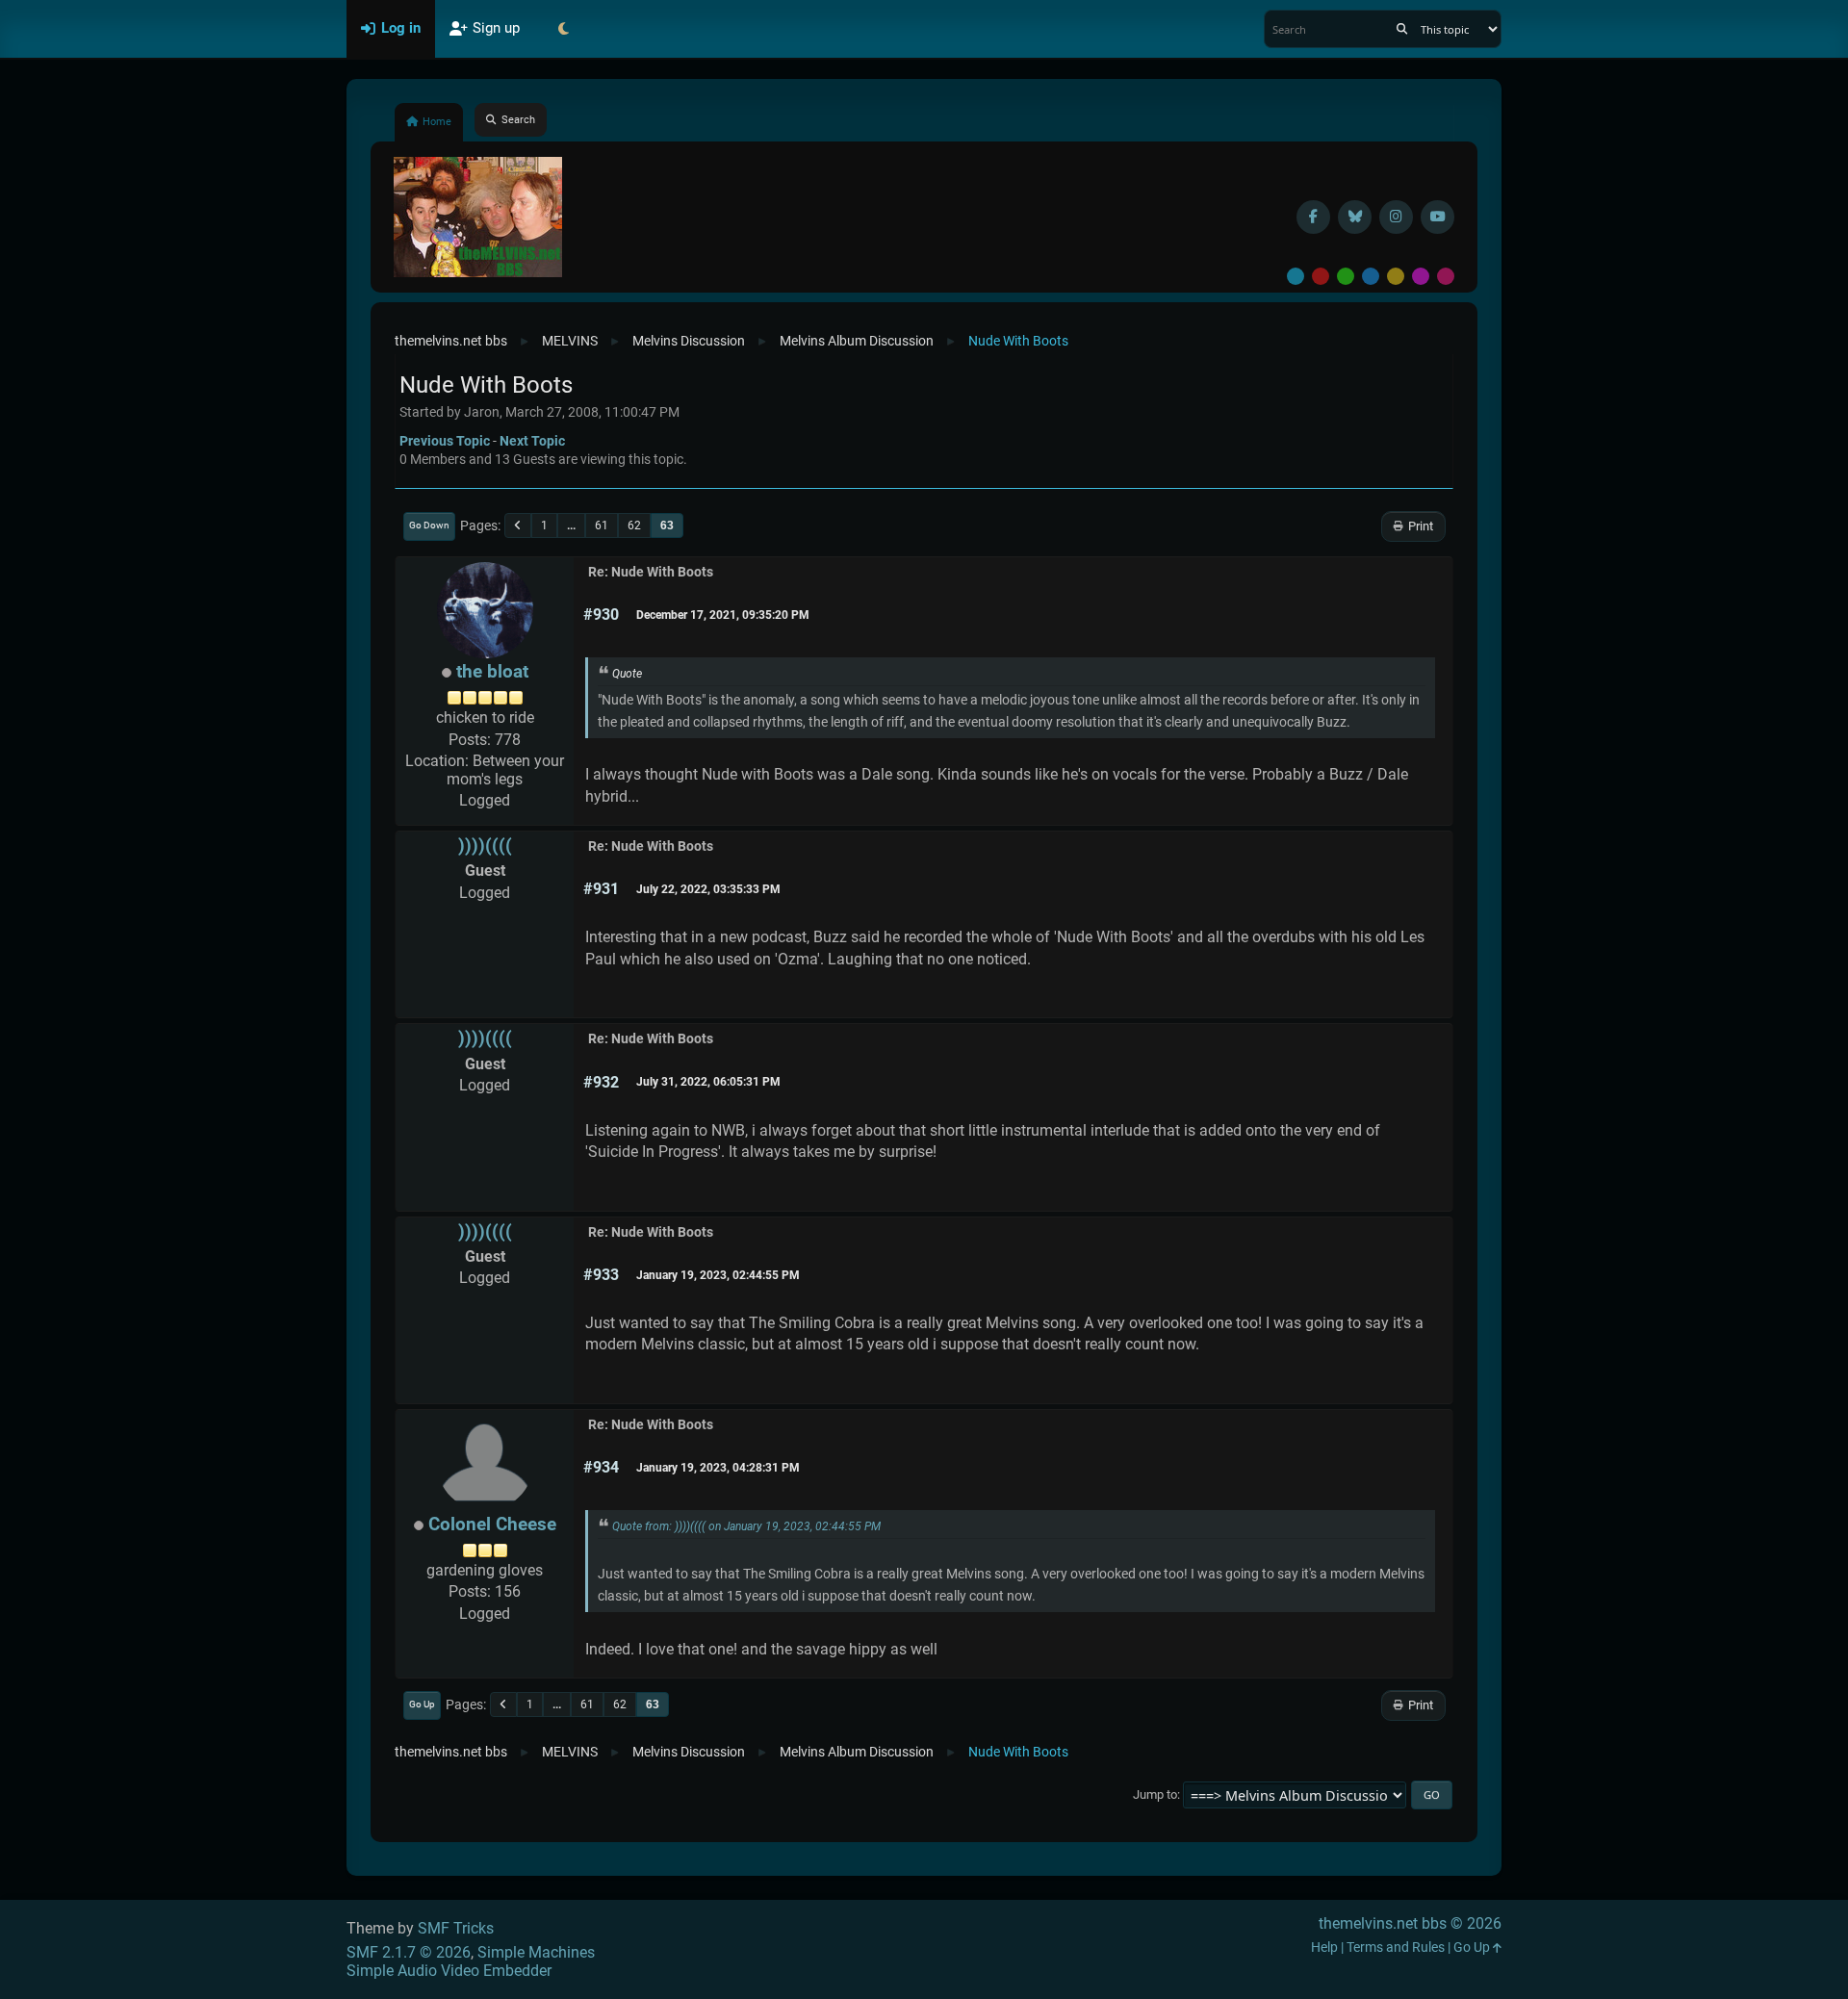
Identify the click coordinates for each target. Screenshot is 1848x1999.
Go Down (429, 525)
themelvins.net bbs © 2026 (1410, 1923)
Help (1324, 1948)
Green (1346, 276)
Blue (1371, 276)
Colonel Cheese (492, 1524)
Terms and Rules (1396, 1948)
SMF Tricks (456, 1928)
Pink (1446, 276)
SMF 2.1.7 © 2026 (409, 1952)
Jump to (1155, 1794)
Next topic (532, 441)
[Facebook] (1313, 217)
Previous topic (445, 441)
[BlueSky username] (1355, 217)
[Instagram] (1396, 217)
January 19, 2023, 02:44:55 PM (718, 1275)
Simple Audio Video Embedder (449, 1971)
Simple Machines (536, 1952)
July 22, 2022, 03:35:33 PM (708, 889)
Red (1321, 276)
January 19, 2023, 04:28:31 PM (718, 1468)
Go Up (422, 1704)
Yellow (1396, 276)
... (571, 525)
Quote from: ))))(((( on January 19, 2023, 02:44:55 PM (746, 1526)
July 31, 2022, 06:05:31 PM (708, 1082)
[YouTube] (1437, 217)
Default (1296, 276)
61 (602, 525)
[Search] (1402, 29)
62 (634, 525)
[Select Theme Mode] (563, 29)
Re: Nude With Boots (651, 572)
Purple (1421, 276)
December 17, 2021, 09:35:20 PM (723, 615)
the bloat (492, 671)
